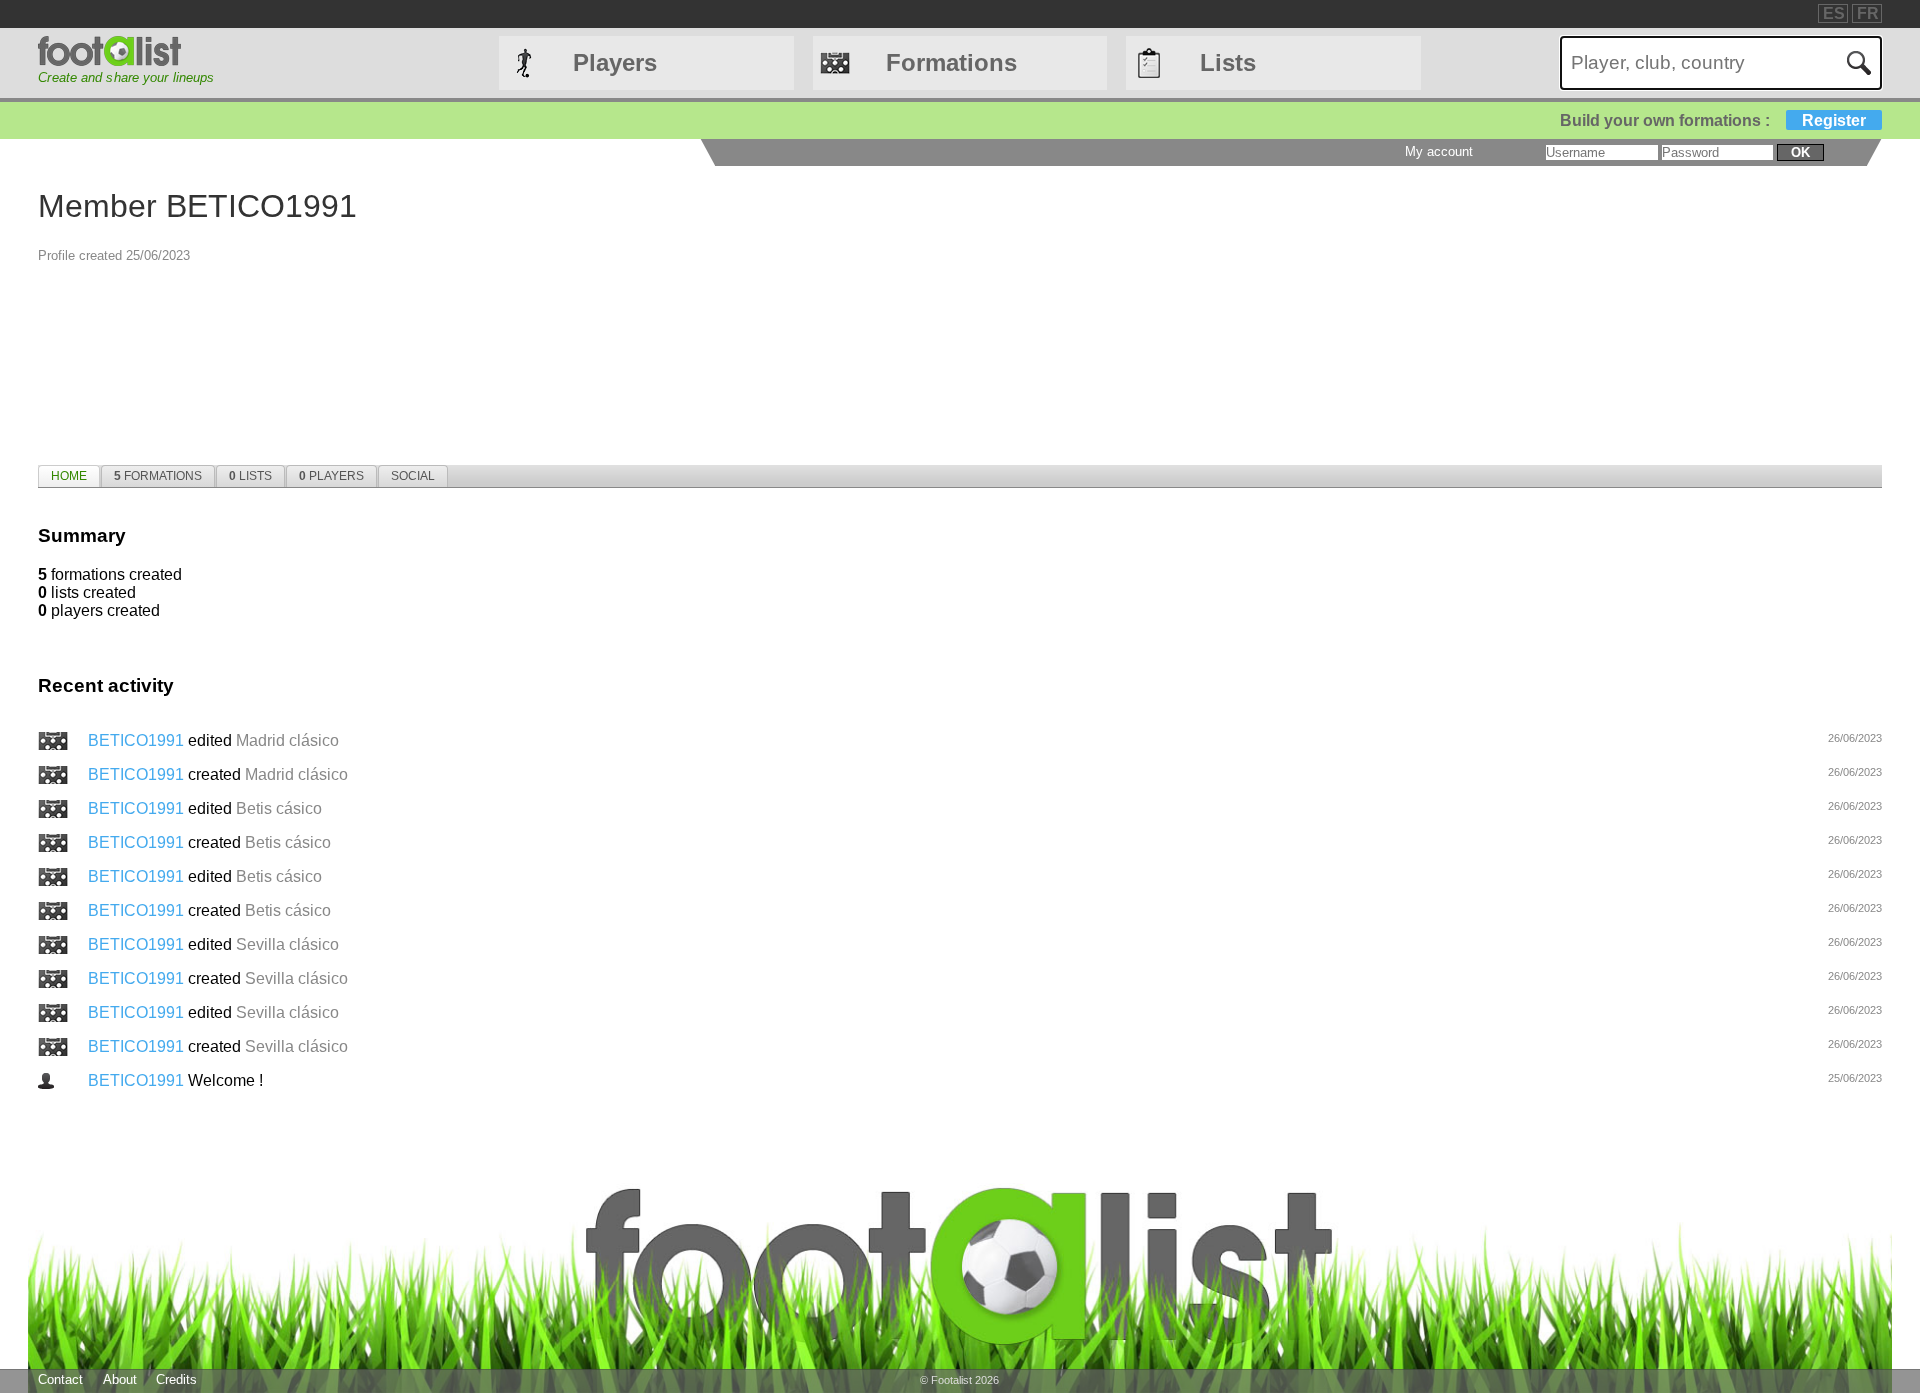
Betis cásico (279, 808)
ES (1834, 13)
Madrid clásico (287, 740)
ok (1800, 152)
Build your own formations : (1713, 120)
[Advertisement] (1099, 306)
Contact (60, 1379)
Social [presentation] (413, 476)
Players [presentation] (331, 476)
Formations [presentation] (158, 476)
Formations (951, 62)
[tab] (69, 476)
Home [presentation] (69, 476)
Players (615, 62)
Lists (1228, 62)
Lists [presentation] (250, 476)
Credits (176, 1379)
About (120, 1379)
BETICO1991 (138, 740)
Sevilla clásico (287, 944)
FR (1868, 13)
